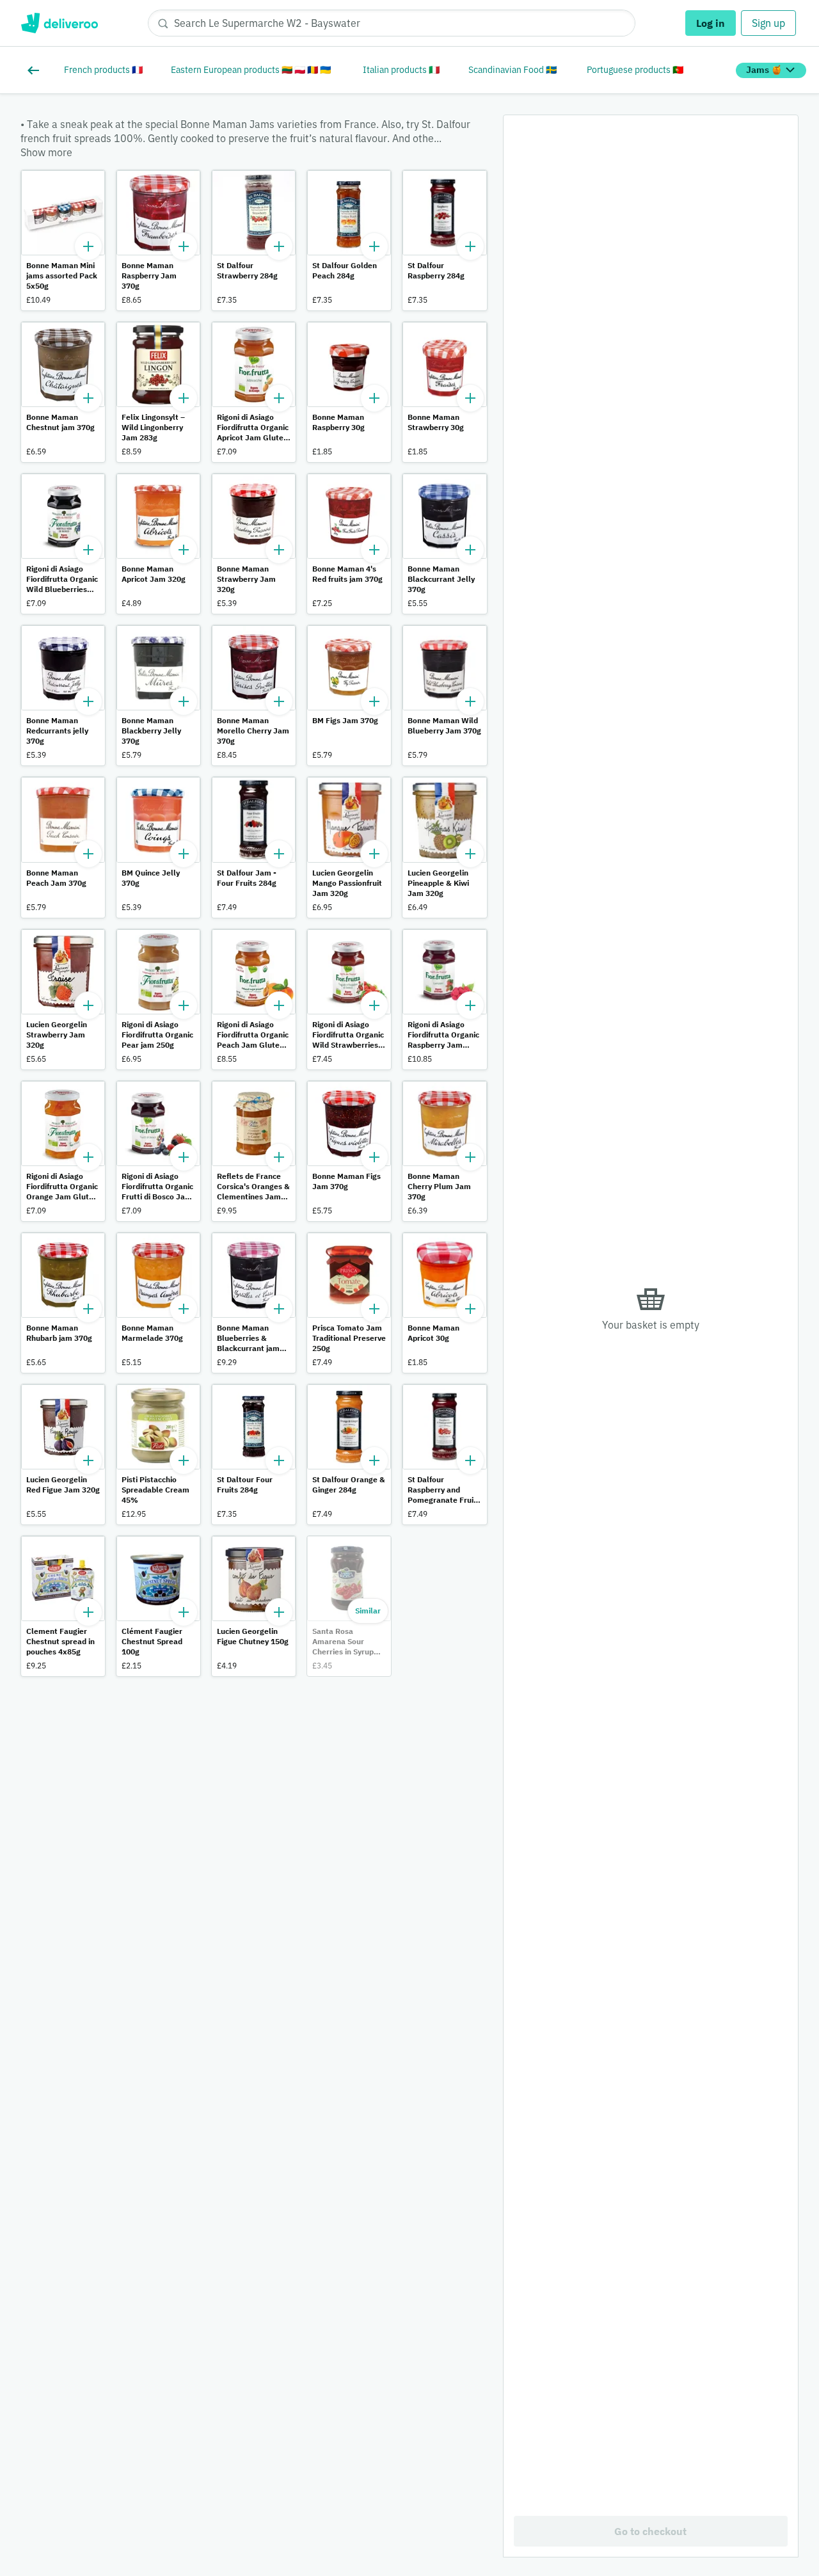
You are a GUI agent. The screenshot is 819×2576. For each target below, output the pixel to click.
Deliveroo (59, 23)
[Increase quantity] (88, 246)
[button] (63, 240)
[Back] (36, 70)
